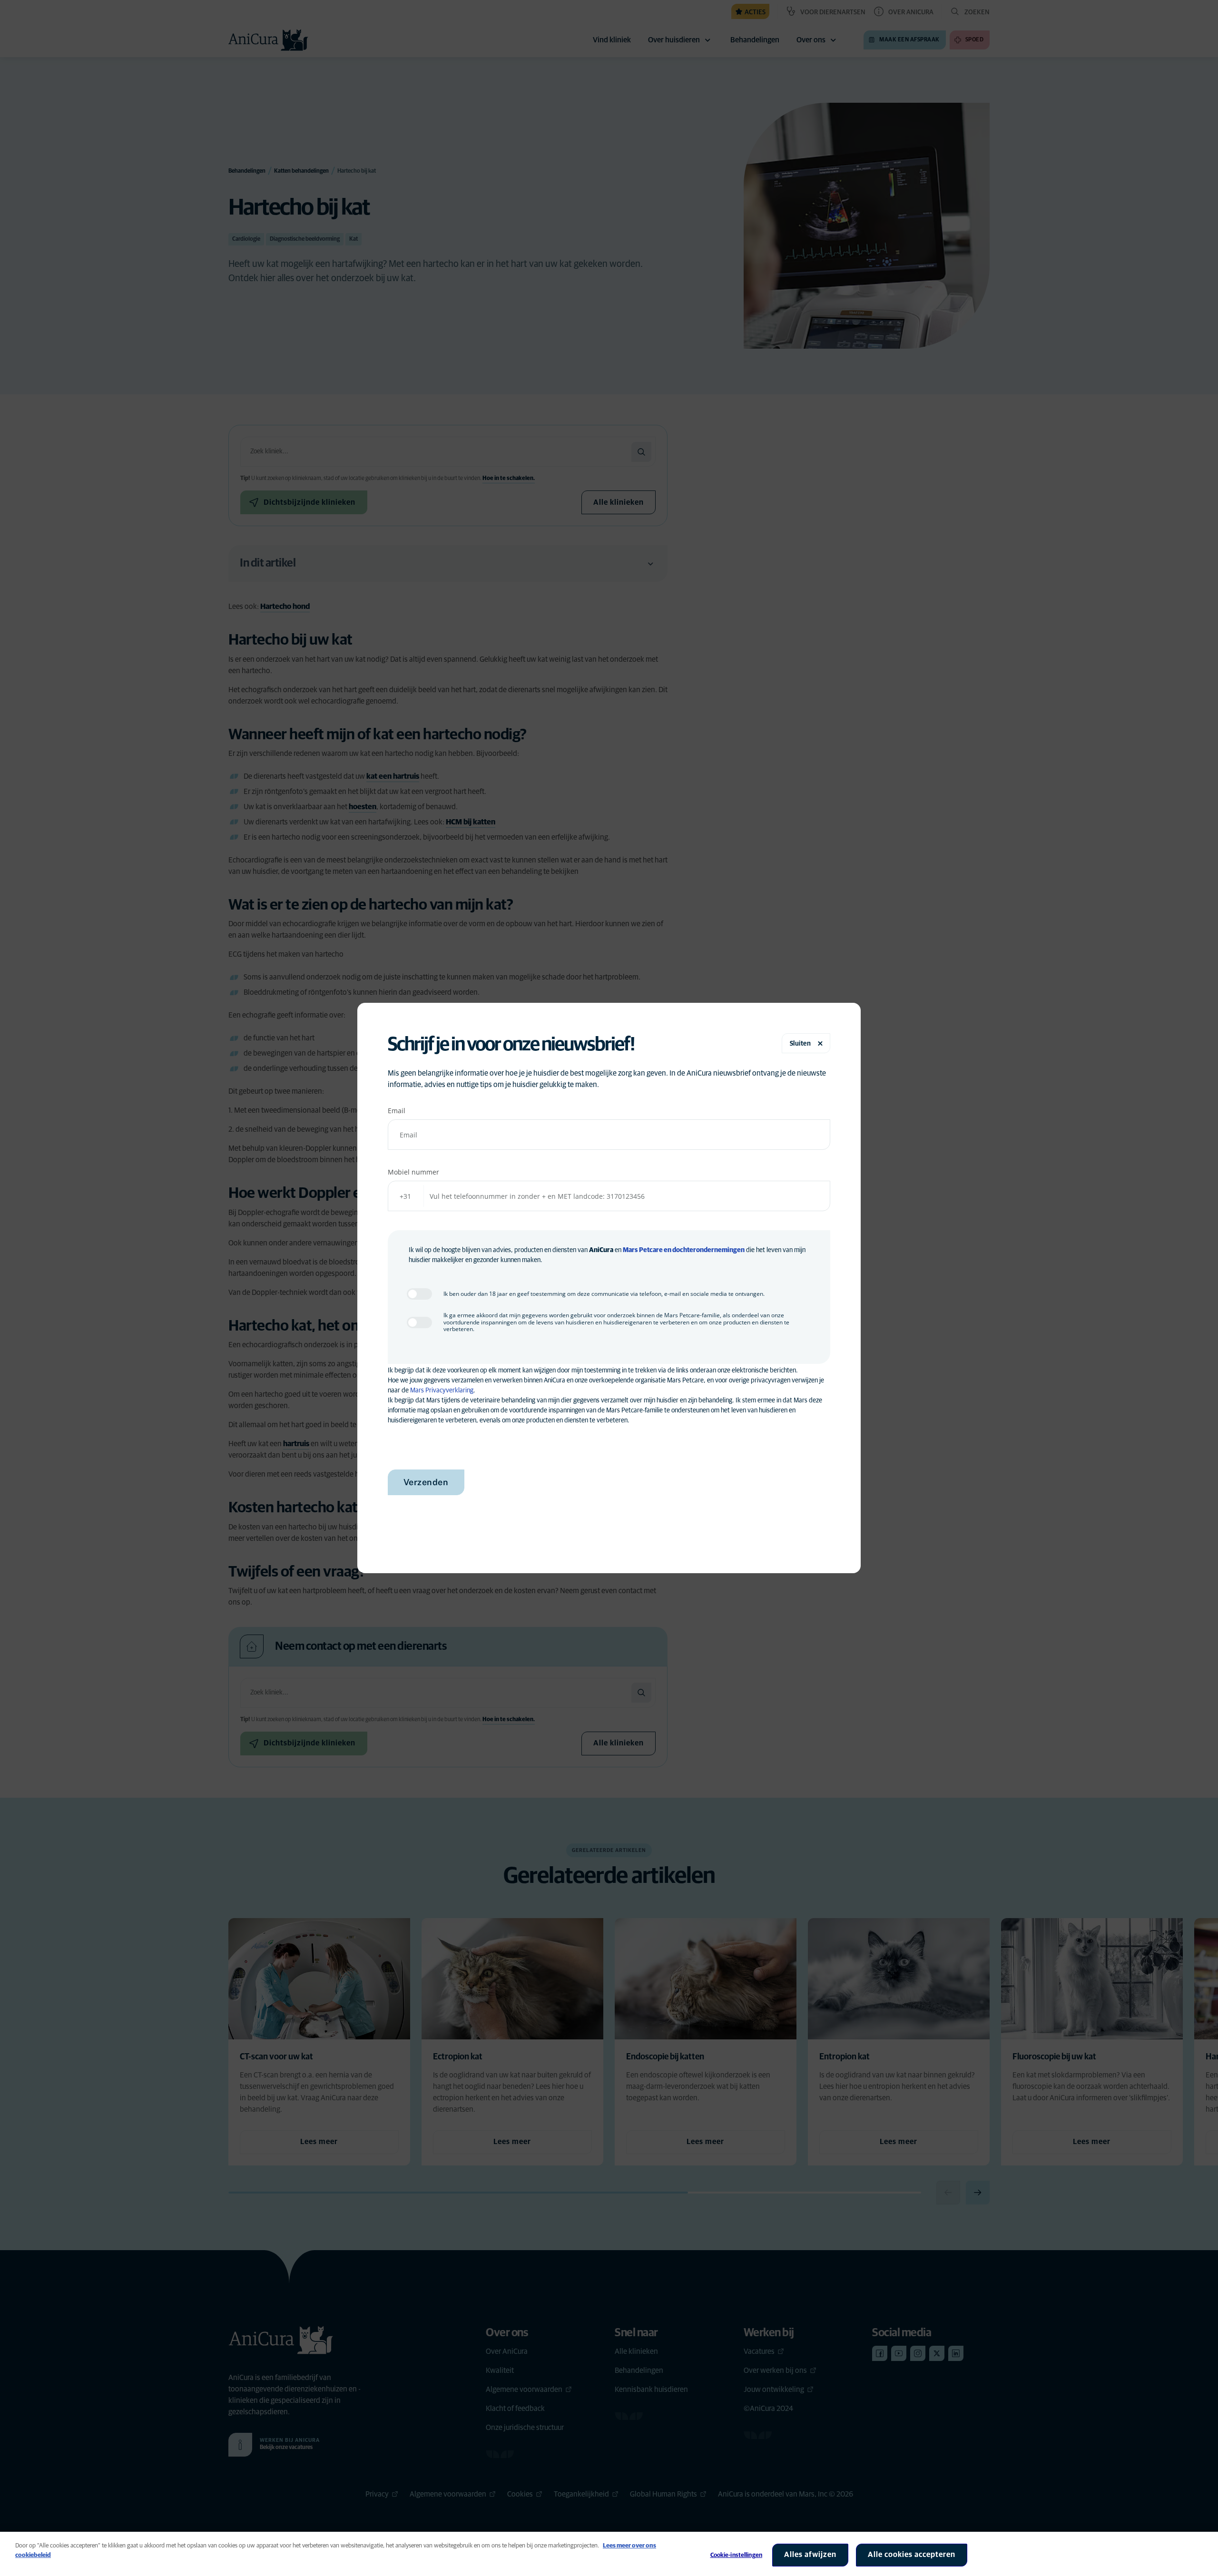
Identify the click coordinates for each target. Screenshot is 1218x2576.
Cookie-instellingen (736, 2555)
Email (397, 1111)
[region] (609, 2554)
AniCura (601, 1250)
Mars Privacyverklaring (442, 1391)
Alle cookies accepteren (912, 2555)
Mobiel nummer (413, 1172)
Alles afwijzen (810, 2555)
